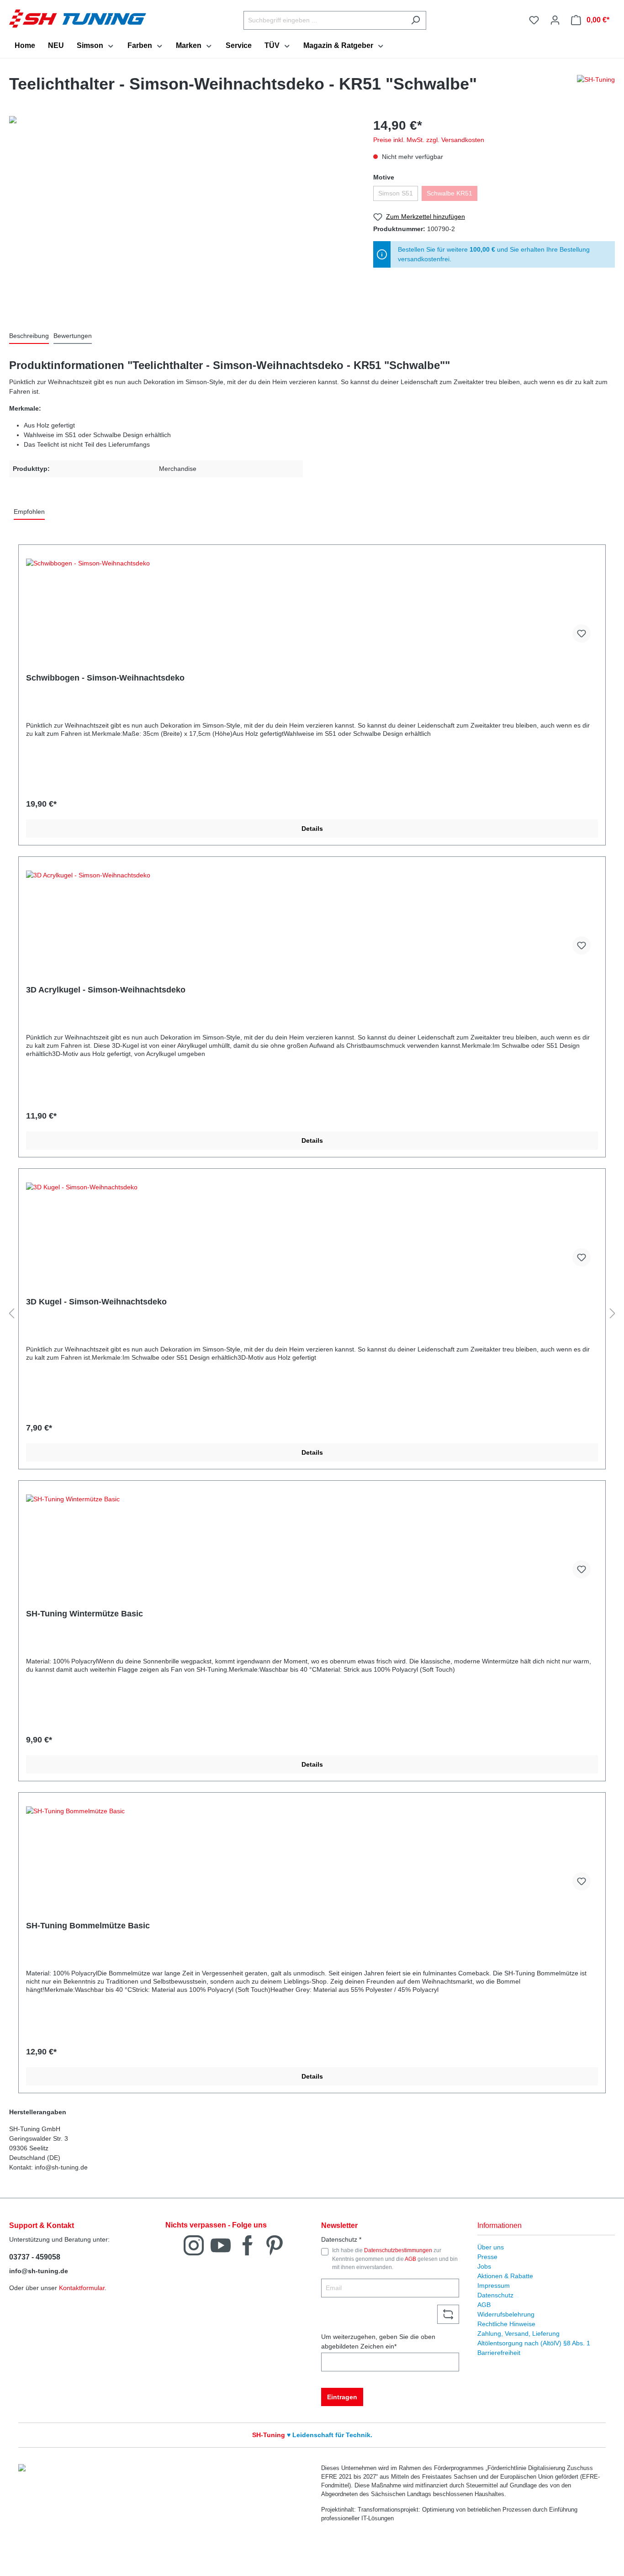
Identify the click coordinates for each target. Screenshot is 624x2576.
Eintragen (342, 2397)
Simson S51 (396, 193)
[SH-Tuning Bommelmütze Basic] (312, 1852)
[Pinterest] (275, 2245)
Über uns (491, 2247)
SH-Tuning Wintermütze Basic (85, 1614)
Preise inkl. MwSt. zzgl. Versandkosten (429, 140)
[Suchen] (415, 20)
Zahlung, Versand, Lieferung (518, 2333)
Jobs (484, 2266)
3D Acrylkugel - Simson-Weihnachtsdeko (106, 990)
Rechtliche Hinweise (506, 2324)
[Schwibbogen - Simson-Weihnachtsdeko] (312, 604)
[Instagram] (194, 2245)
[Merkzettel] (534, 20)
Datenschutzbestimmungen (398, 2250)
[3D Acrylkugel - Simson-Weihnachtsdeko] (312, 916)
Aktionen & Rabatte (505, 2276)
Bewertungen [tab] (73, 336)
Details (312, 829)
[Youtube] (221, 2245)
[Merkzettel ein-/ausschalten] (582, 633)
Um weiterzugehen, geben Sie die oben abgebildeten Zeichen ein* (378, 2341)
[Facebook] (248, 2245)
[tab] (29, 336)
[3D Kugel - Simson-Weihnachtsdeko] (312, 1228)
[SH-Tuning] (596, 86)
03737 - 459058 (35, 2257)
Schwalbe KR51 (449, 193)
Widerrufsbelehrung (506, 2314)
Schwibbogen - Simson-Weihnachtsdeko (105, 678)
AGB (410, 2259)
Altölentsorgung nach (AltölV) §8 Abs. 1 (534, 2343)
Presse (487, 2257)
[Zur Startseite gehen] (78, 18)
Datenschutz (495, 2295)
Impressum (494, 2286)
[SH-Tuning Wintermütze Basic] (312, 1540)
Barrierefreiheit (499, 2353)
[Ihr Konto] (555, 20)
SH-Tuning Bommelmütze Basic (88, 1926)
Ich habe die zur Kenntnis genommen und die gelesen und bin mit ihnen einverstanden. (395, 2259)
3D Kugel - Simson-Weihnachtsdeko (96, 1302)
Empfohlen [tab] (29, 512)
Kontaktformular (82, 2288)
